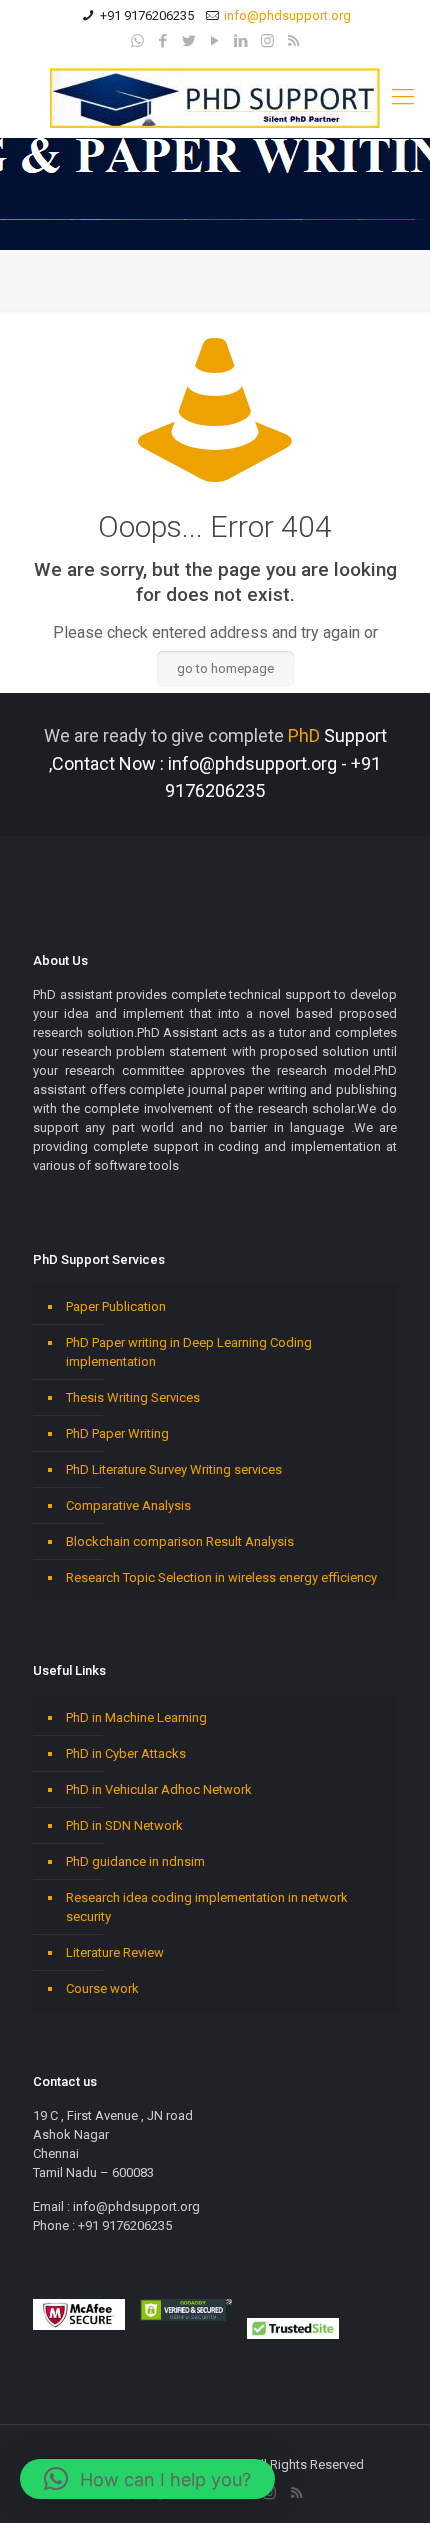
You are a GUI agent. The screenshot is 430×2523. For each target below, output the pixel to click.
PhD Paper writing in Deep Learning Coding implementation (189, 1352)
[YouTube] (215, 41)
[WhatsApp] (137, 41)
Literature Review (115, 1952)
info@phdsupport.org (287, 15)
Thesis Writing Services (133, 1397)
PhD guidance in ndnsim (135, 1861)
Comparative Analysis (128, 1505)
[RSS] (293, 41)
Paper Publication (116, 1306)
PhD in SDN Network (124, 1825)
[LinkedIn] (241, 41)
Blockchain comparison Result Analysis (180, 1541)
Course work (102, 1988)
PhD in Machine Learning (136, 1717)
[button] (147, 2479)
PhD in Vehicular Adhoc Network (159, 1789)
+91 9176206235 (147, 15)
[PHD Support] (215, 97)
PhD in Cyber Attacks (126, 1753)
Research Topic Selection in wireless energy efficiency (221, 1577)
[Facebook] (163, 41)
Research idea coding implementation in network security (207, 1907)
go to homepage (225, 668)
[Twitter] (189, 41)
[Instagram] (267, 41)
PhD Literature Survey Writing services (174, 1469)
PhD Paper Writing (117, 1433)
